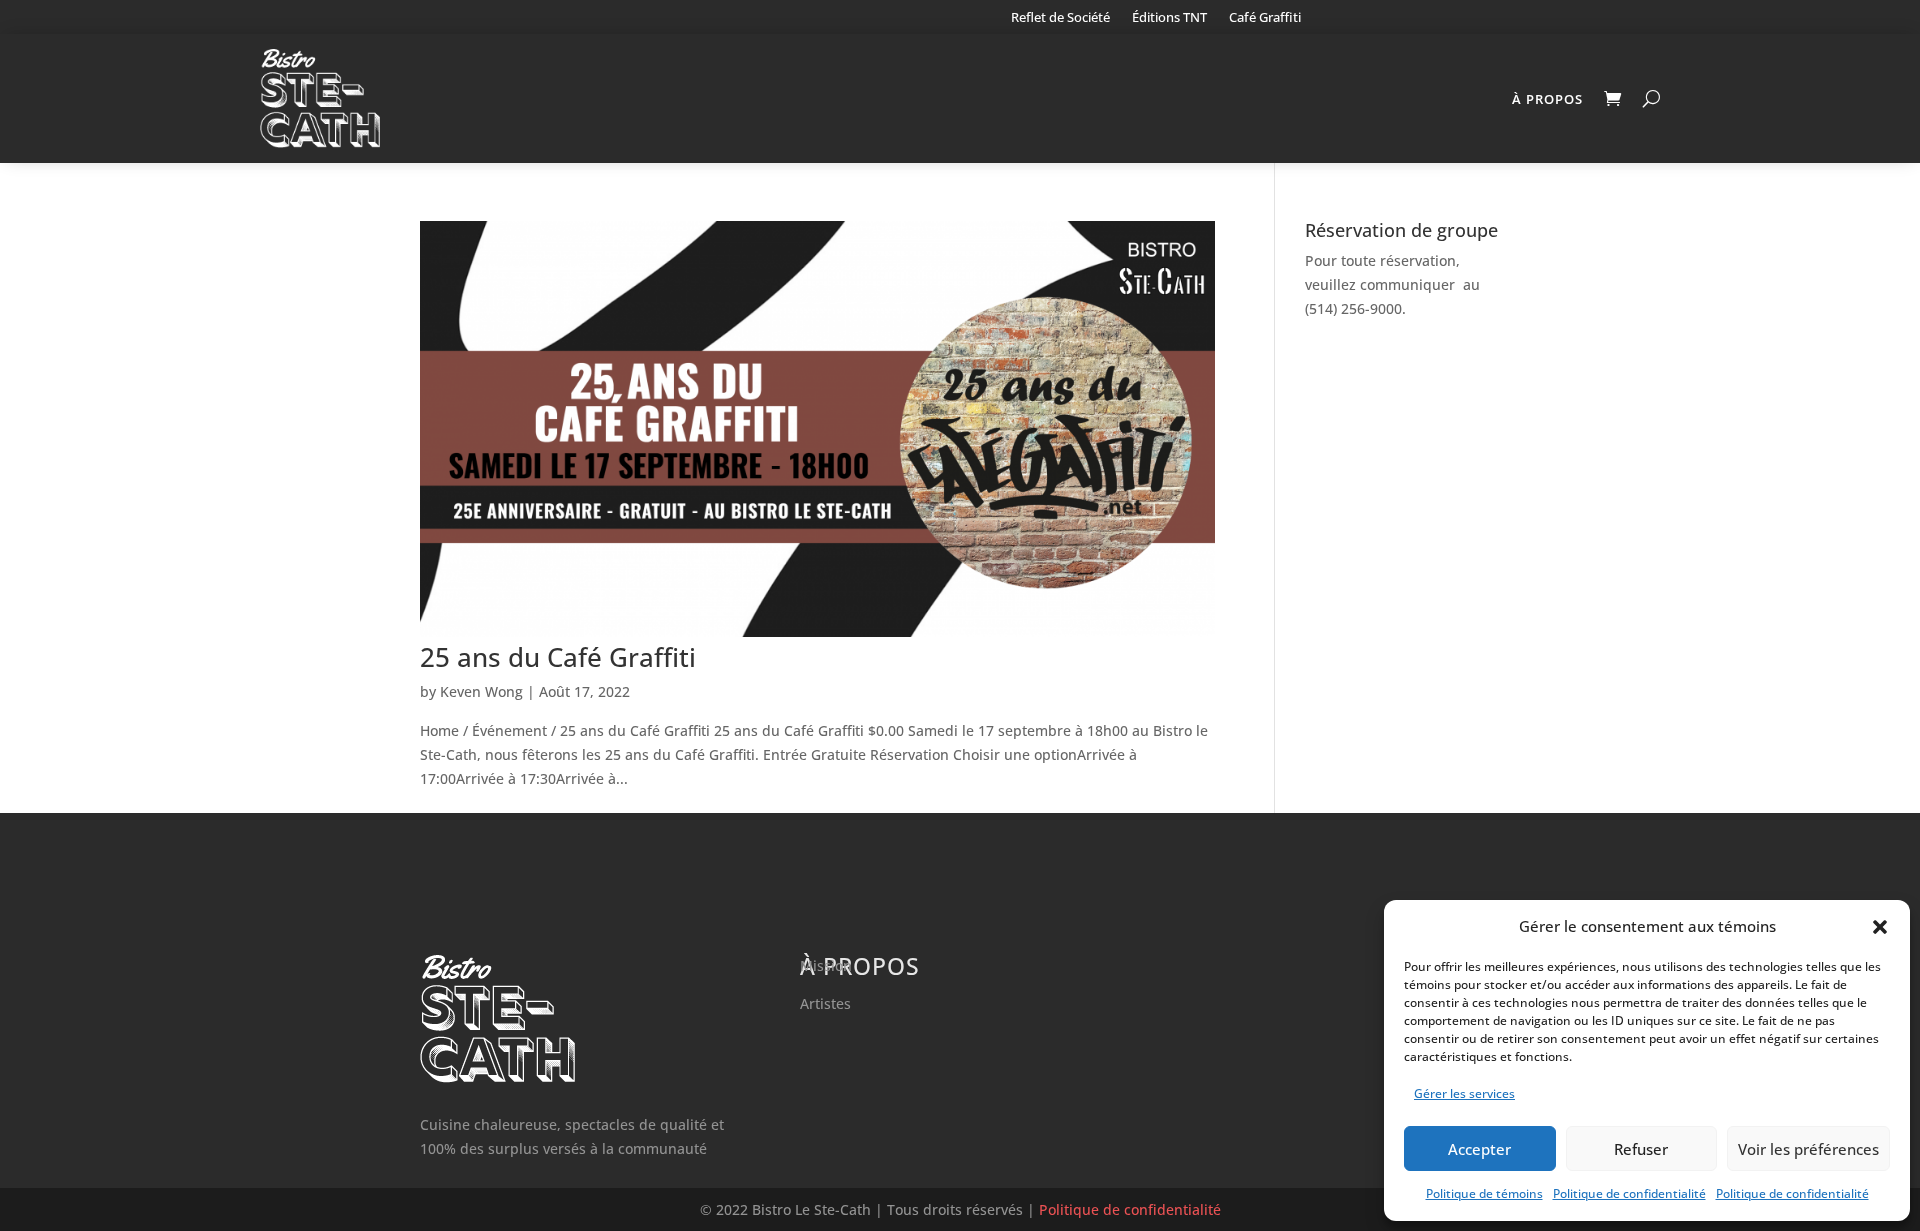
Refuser (1641, 1149)
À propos (1547, 99)
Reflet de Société (1060, 18)
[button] (1880, 927)
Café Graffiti (1265, 18)
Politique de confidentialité (1629, 1193)
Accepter (1479, 1149)
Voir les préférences (1808, 1149)
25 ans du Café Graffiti (558, 657)
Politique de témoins (1484, 1193)
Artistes (825, 1003)
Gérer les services (1464, 1093)
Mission (826, 965)
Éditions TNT (1169, 18)
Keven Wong (481, 691)
